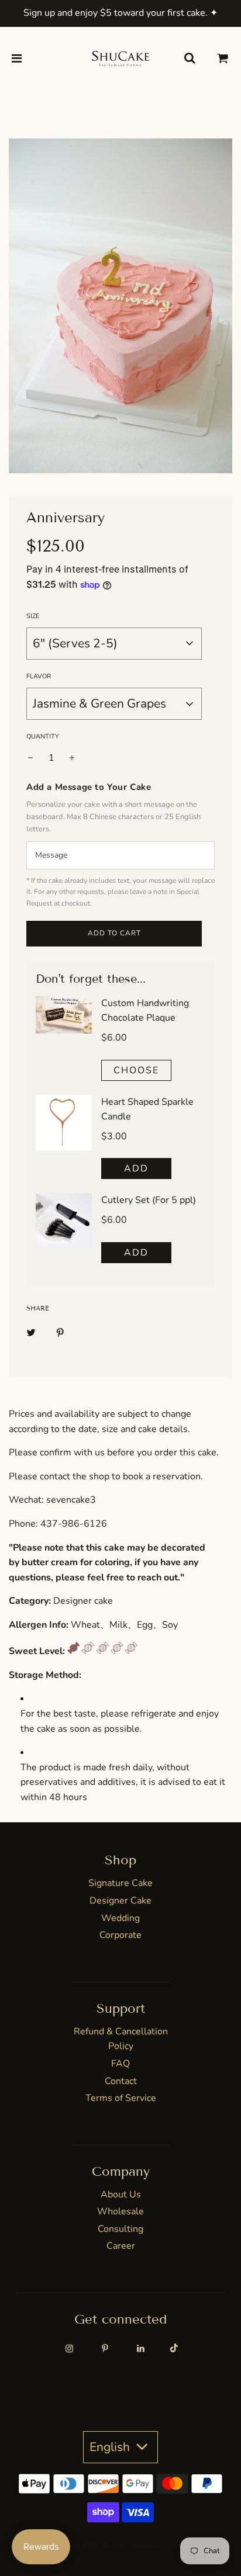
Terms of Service (121, 2098)
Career (121, 2246)
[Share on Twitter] (31, 1332)
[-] (30, 758)
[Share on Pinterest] (60, 1332)
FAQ (120, 2064)
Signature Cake (120, 1883)
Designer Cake (120, 1901)
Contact (121, 2081)
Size (33, 616)
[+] (72, 758)
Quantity (43, 736)
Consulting (120, 2229)
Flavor (39, 676)
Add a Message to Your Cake (89, 787)
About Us (121, 2194)
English (111, 2447)
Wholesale (120, 2211)
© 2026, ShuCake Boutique (116, 2545)
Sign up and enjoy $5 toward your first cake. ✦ (120, 13)
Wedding (120, 1918)
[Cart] (223, 59)
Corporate (120, 1935)
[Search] (190, 59)
